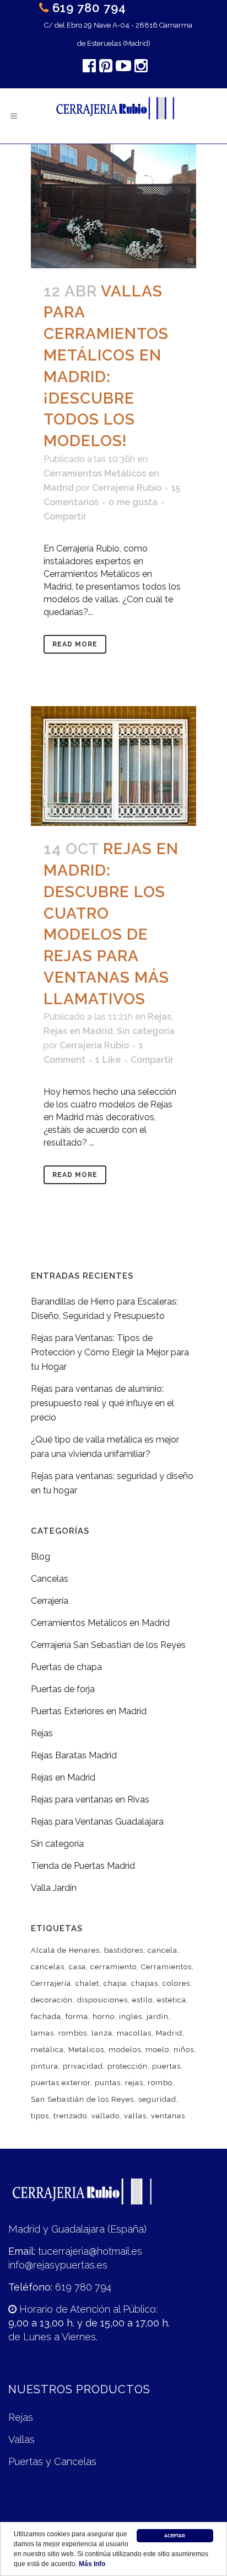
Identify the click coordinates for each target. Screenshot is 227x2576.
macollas (134, 2033)
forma (77, 2016)
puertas (166, 2066)
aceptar (175, 2536)
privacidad (83, 2066)
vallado (106, 2116)
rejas (134, 2083)
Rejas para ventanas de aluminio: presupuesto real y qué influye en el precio (102, 1403)
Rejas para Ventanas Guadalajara (97, 1822)
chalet (87, 1983)
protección (128, 2066)
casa (77, 1967)
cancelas (48, 1967)
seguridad (157, 2099)
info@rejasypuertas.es (58, 2265)
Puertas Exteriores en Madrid (89, 1711)
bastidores (124, 1950)
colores (176, 1983)
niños (184, 2050)
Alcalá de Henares (65, 1950)
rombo (160, 2083)
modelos (125, 2050)
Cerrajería (50, 1601)
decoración (52, 2000)
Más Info (92, 2564)
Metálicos (86, 2050)
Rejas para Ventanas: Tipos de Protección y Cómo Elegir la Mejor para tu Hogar (110, 1352)
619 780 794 (89, 8)
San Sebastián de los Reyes (82, 2099)
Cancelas (50, 1579)
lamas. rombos (59, 2033)
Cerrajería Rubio (127, 488)
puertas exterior (61, 2083)
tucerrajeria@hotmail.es (90, 2251)
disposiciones (102, 2000)
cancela (163, 1950)
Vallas (21, 2439)
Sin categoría (146, 1031)
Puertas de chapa (66, 1667)
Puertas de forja (63, 1689)
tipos (40, 2116)
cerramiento (113, 1967)
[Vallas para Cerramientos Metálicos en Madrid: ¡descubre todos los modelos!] (113, 206)
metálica (47, 2050)
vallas (135, 2116)
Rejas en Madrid (78, 1031)
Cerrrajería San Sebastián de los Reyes (108, 1645)
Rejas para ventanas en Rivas (90, 1800)
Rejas (160, 1017)
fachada (46, 2016)
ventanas (168, 2116)
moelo (157, 2050)
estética (172, 2000)
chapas (145, 1983)
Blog (40, 1557)
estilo (142, 2000)
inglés (131, 2016)
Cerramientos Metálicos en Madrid (100, 1623)
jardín (158, 2016)
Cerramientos (166, 1967)
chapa (115, 1983)
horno (104, 2016)
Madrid (169, 2033)
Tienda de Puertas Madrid (83, 1866)
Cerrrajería (51, 1983)
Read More (75, 644)
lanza (102, 2033)
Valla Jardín (54, 1888)
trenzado (70, 2116)
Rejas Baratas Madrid (74, 1755)
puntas (108, 2083)
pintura (45, 2066)
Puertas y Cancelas (52, 2461)
